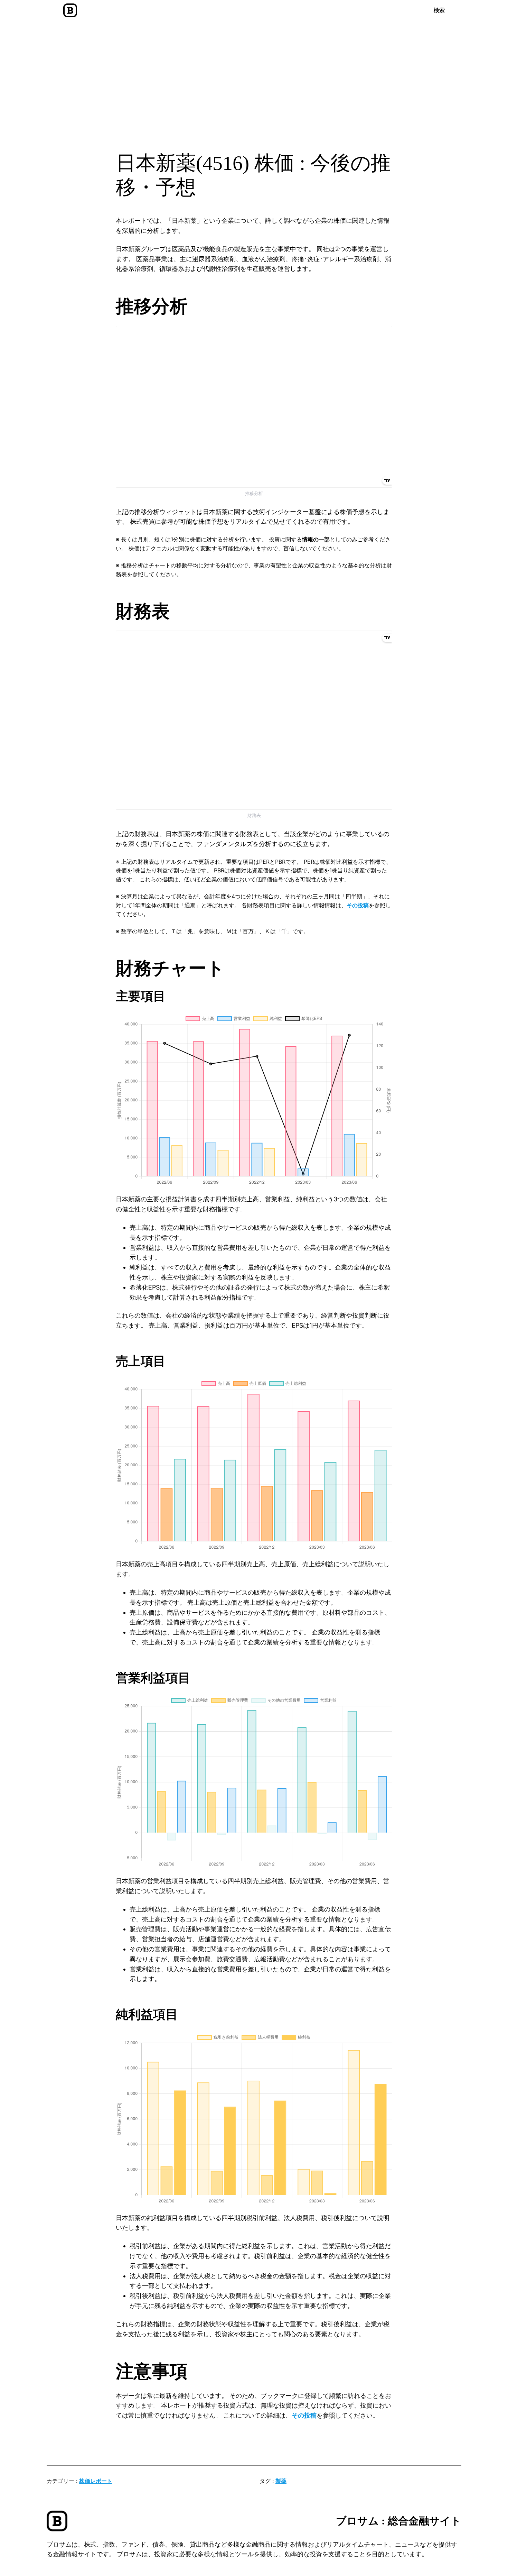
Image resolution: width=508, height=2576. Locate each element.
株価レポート (96, 2481)
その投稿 (358, 905)
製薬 (281, 2481)
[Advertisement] (254, 78)
